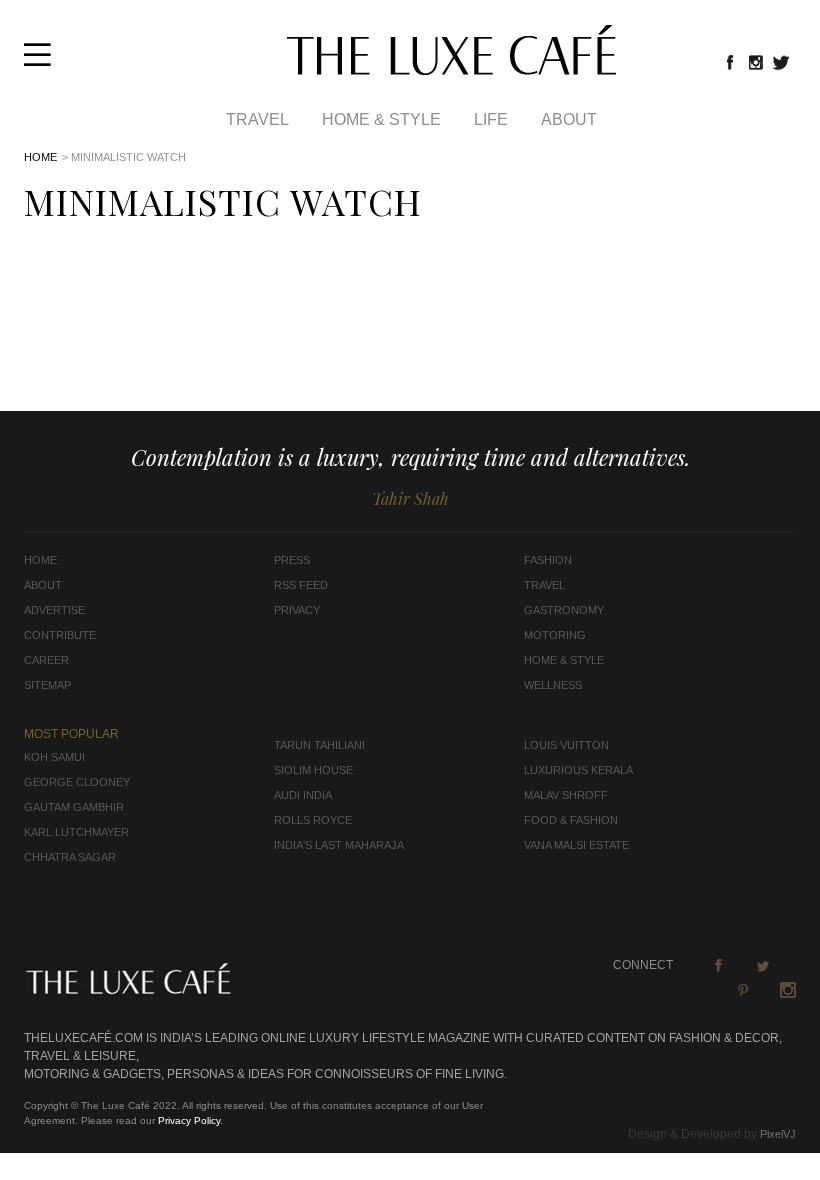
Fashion (548, 560)
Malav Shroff (566, 795)
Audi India (303, 795)
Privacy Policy (189, 1120)
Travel (257, 119)
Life (491, 119)
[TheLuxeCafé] (451, 69)
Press (292, 560)
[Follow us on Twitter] (782, 62)
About (569, 119)
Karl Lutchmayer (76, 832)
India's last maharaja (339, 845)
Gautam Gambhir (74, 807)
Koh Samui (54, 757)
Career (46, 660)
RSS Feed (301, 585)
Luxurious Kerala (578, 770)
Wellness (553, 685)
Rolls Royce (313, 820)
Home (40, 157)
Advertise (54, 610)
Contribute (60, 635)
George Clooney (77, 782)
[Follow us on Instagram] (756, 62)
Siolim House (313, 770)
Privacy (297, 610)
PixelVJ (778, 1134)
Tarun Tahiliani (319, 745)
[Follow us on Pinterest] (743, 990)
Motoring (555, 635)
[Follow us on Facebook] (730, 62)
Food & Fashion (571, 820)
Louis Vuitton (566, 745)
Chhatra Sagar (70, 857)
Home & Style (381, 119)
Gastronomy (564, 610)
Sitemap (47, 685)
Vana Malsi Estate (576, 845)
